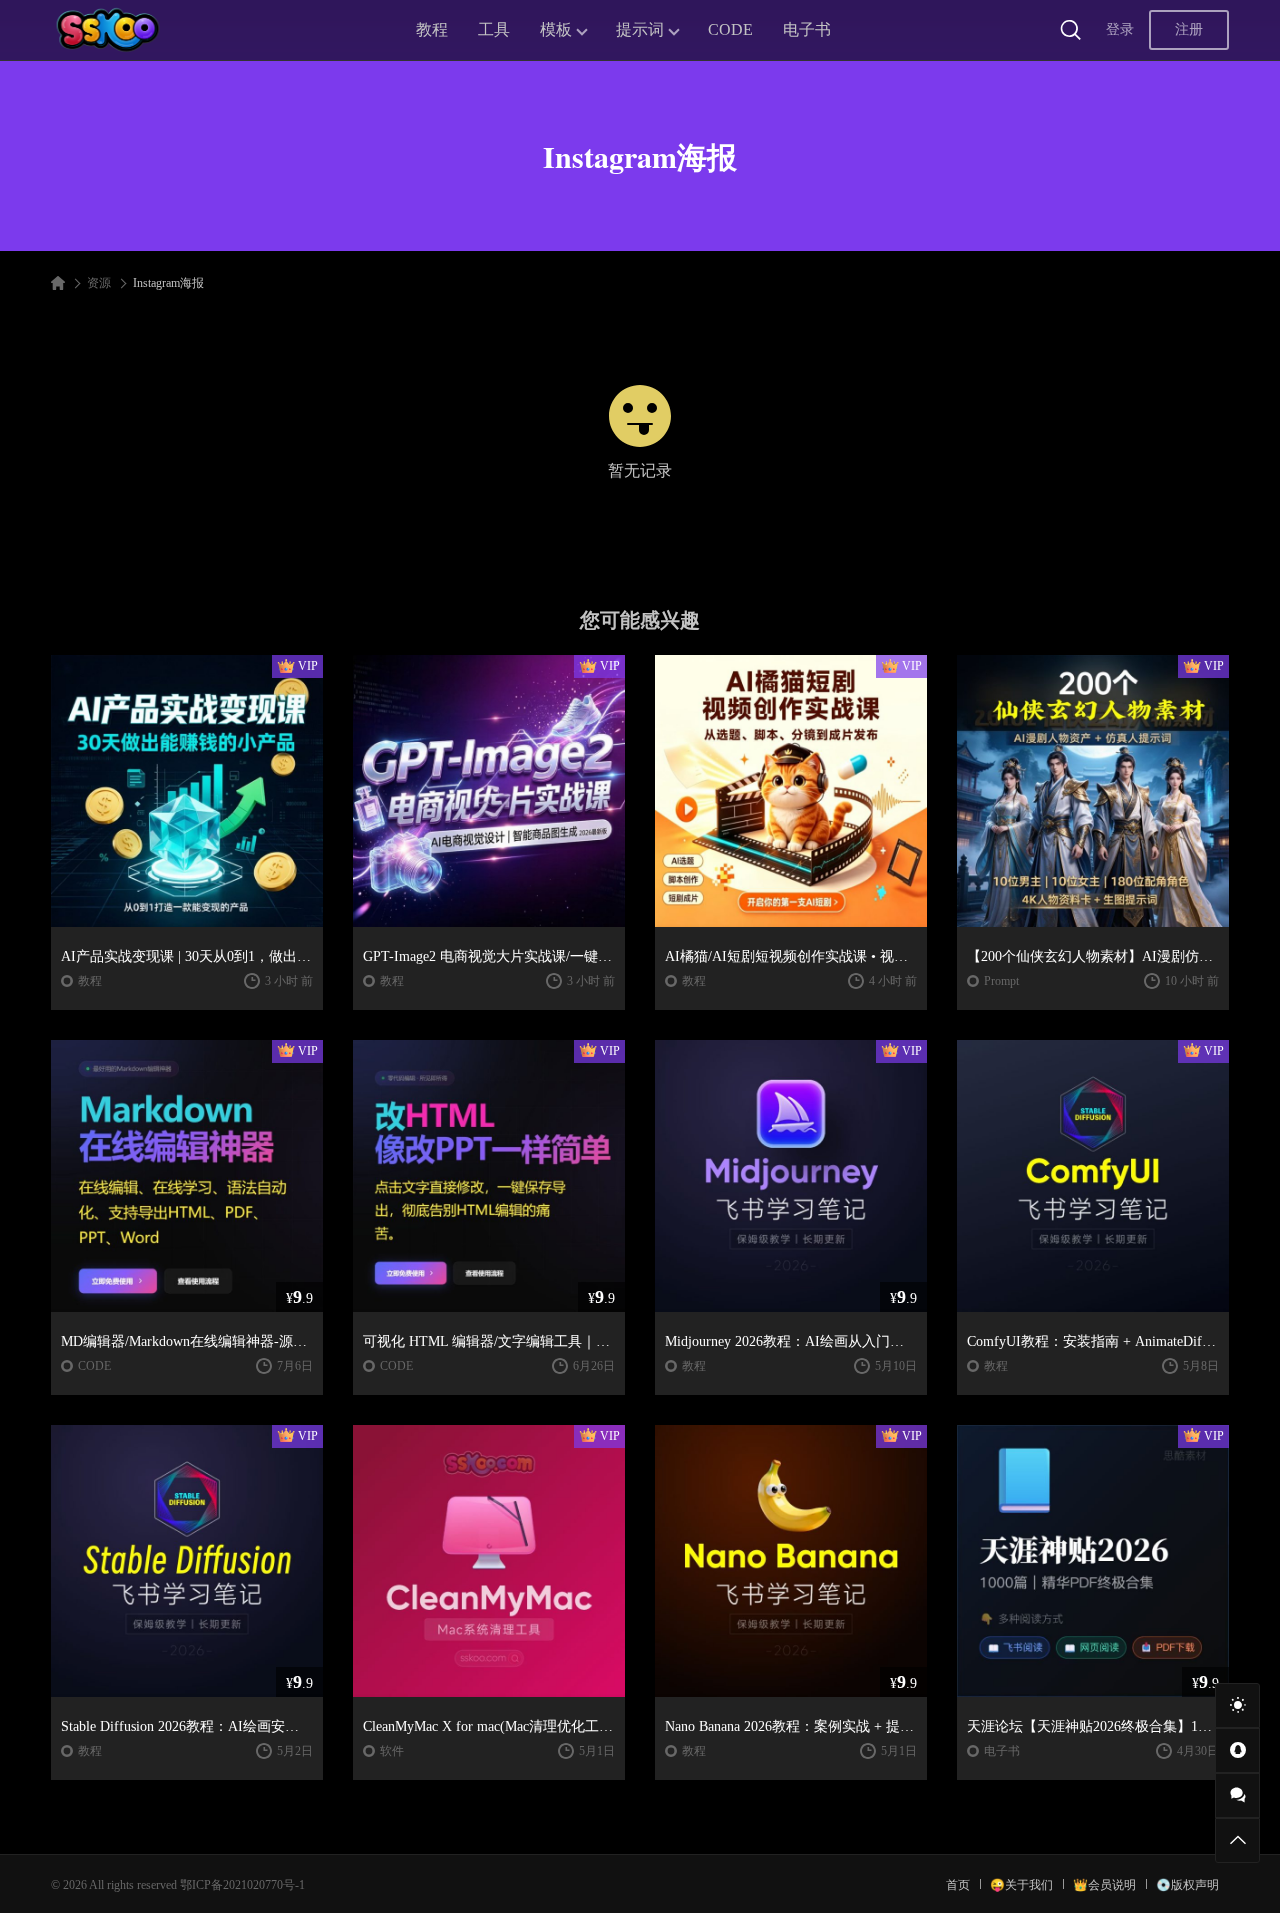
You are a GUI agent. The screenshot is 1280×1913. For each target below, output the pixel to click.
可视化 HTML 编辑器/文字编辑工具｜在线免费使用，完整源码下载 (489, 1341)
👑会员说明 (1104, 1885)
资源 (99, 283)
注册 (1189, 29)
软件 (392, 1751)
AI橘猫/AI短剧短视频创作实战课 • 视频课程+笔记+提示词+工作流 (791, 956)
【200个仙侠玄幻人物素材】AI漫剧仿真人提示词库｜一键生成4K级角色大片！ (1093, 956)
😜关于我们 (1021, 1885)
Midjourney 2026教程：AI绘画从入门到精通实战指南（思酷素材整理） (791, 1341)
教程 (432, 29)
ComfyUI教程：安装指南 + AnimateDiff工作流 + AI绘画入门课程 (1093, 1341)
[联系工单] (1237, 1795)
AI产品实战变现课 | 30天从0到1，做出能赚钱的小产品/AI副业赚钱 (187, 956)
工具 (494, 29)
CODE (730, 29)
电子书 (807, 29)
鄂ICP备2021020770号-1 (242, 1885)
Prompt (1001, 981)
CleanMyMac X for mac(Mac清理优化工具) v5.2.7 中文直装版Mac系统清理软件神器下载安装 (489, 1726)
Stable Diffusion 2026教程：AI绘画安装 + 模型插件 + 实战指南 (187, 1726)
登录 (1120, 29)
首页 (958, 1885)
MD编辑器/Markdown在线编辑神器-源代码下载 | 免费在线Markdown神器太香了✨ (187, 1341)
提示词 (640, 29)
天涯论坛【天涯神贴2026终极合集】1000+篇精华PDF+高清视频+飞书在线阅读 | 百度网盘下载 (1093, 1726)
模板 (556, 29)
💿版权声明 (1187, 1885)
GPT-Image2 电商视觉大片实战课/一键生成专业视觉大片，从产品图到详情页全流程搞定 (489, 956)
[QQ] (1237, 1750)
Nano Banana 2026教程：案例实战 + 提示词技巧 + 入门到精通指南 (791, 1726)
